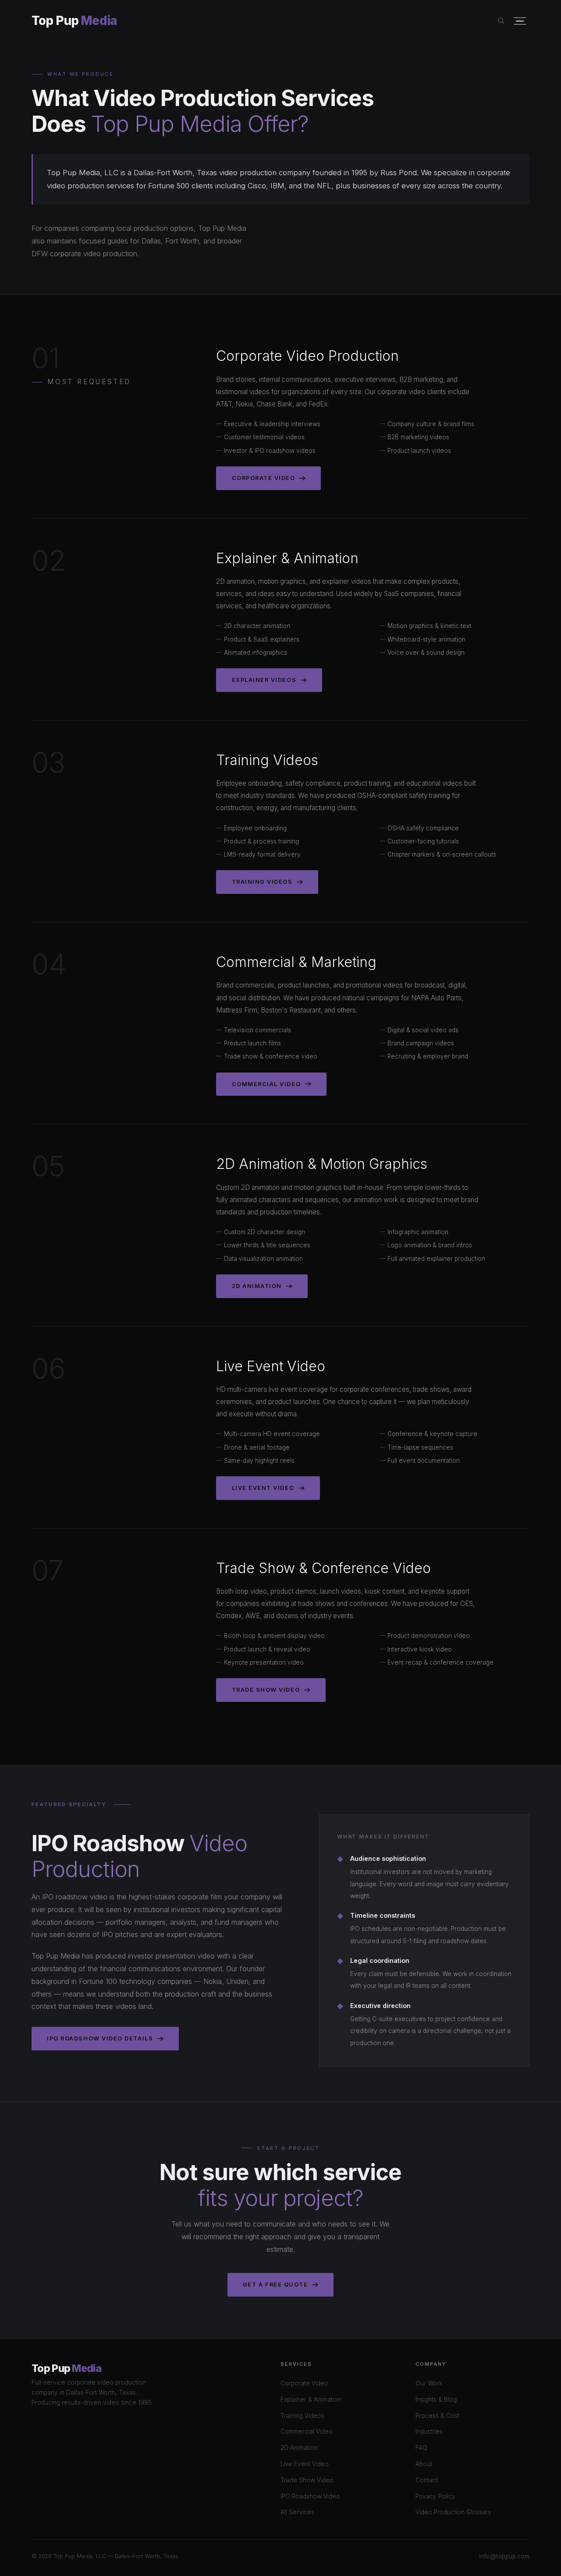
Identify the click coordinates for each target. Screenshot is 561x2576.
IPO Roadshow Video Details (100, 2038)
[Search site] (501, 21)
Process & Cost (437, 2416)
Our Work (429, 2383)
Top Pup (74, 21)
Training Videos (262, 882)
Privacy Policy (435, 2496)
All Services (297, 2512)
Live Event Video (263, 1488)
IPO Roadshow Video (310, 2496)
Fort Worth (182, 241)
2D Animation (257, 1286)
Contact (427, 2480)
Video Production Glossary (453, 2512)
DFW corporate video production (84, 254)
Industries (429, 2431)
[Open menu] (520, 21)
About (424, 2464)
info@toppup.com (504, 2556)
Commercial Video (266, 1084)
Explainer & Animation (311, 2400)
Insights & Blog (436, 2400)
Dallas (151, 241)
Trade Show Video (266, 1690)
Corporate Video (264, 478)
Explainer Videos (264, 680)
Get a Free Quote (275, 2285)
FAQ (421, 2448)
